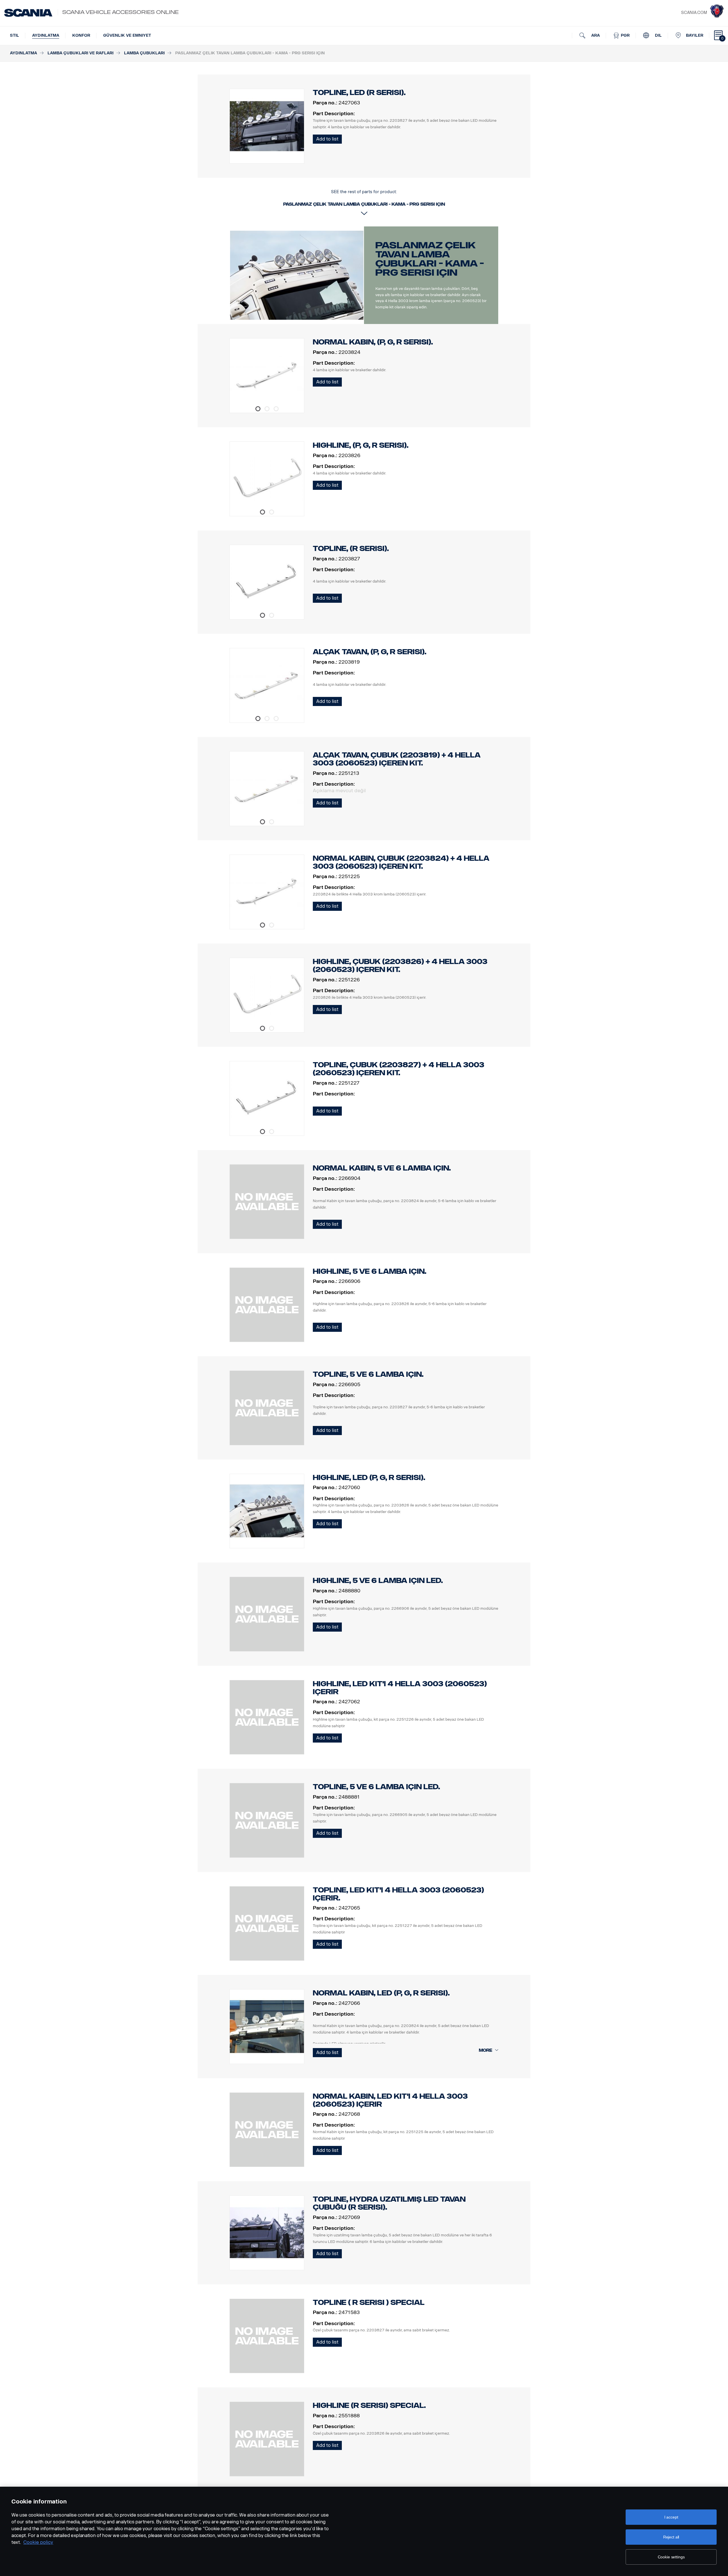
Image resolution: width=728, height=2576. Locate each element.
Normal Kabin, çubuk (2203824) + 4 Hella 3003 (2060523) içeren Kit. (401, 862)
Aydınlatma (46, 35)
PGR (625, 35)
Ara (595, 35)
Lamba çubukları (144, 53)
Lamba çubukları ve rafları (80, 53)
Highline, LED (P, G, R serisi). (369, 1478)
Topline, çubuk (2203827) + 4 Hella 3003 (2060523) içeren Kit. (399, 1069)
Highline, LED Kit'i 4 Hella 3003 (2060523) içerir (400, 1688)
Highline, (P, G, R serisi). (361, 445)
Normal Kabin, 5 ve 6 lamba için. (382, 1168)
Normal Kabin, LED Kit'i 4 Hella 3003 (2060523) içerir (390, 2100)
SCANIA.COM (694, 13)
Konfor (81, 35)
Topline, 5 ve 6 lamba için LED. (376, 1787)
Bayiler (695, 35)
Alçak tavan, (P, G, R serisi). (370, 652)
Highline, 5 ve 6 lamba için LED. (378, 1581)
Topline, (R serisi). (351, 549)
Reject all (671, 2537)
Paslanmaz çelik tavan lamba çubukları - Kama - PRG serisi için (430, 259)
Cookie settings (671, 2557)
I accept (671, 2517)
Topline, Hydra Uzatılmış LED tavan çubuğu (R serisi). (389, 2203)
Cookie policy (38, 2542)
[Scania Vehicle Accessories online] (28, 13)
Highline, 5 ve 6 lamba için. (370, 1271)
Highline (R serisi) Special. (369, 2405)
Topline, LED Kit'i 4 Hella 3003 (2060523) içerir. (398, 1894)
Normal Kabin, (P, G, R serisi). (373, 342)
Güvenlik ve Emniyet (127, 35)
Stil (15, 35)
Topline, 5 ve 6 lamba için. (368, 1374)
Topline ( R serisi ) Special (369, 2302)
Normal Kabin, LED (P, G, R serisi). (381, 1993)
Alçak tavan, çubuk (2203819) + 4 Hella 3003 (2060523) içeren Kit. (397, 759)
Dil (658, 35)
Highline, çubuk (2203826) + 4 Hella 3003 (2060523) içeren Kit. (400, 966)
